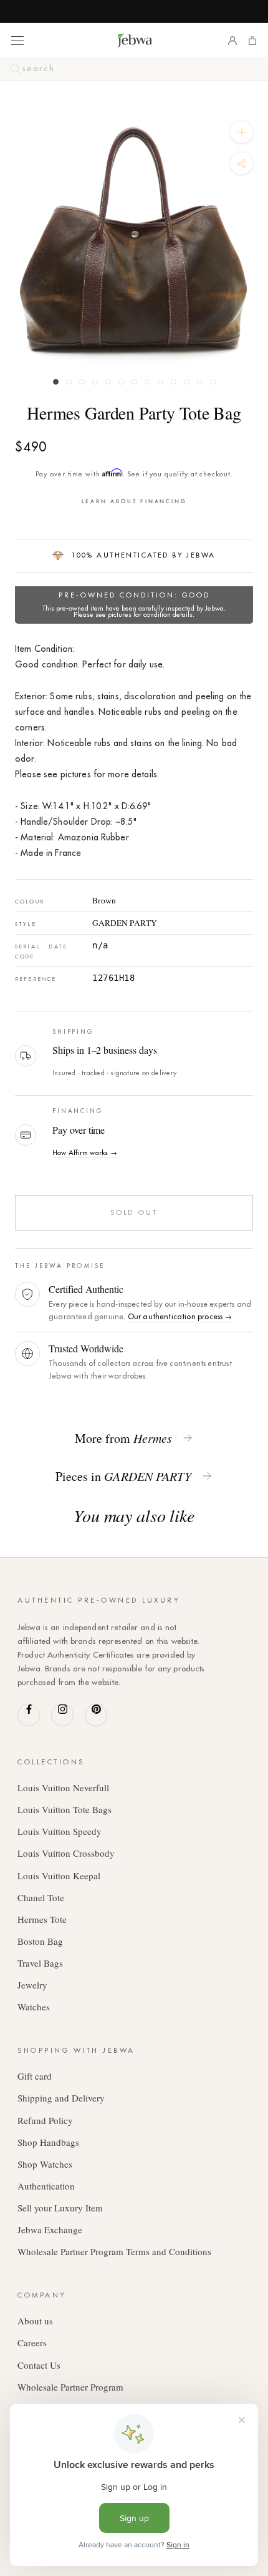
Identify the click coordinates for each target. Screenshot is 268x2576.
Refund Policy (45, 2120)
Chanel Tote (41, 1897)
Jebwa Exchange (50, 2229)
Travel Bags (40, 1963)
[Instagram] (62, 1715)
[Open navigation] (17, 40)
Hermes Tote (42, 1919)
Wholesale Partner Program (70, 2387)
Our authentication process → (180, 1316)
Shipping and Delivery (61, 2098)
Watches (34, 2007)
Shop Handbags (48, 2142)
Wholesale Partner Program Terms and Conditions (114, 2251)
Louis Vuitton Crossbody (66, 1853)
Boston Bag (40, 1941)
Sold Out (134, 1212)
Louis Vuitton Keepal (59, 1875)
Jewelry (32, 1985)
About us (35, 2321)
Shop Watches (45, 2164)
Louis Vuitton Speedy (60, 1831)
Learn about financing (134, 501)
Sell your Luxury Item (60, 2208)
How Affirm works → (85, 1153)
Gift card (35, 2076)
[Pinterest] (96, 1715)
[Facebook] (29, 1715)
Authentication (46, 2186)
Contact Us (39, 2365)
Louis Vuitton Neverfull (63, 1787)
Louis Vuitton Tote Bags (65, 1809)
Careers (32, 2342)
